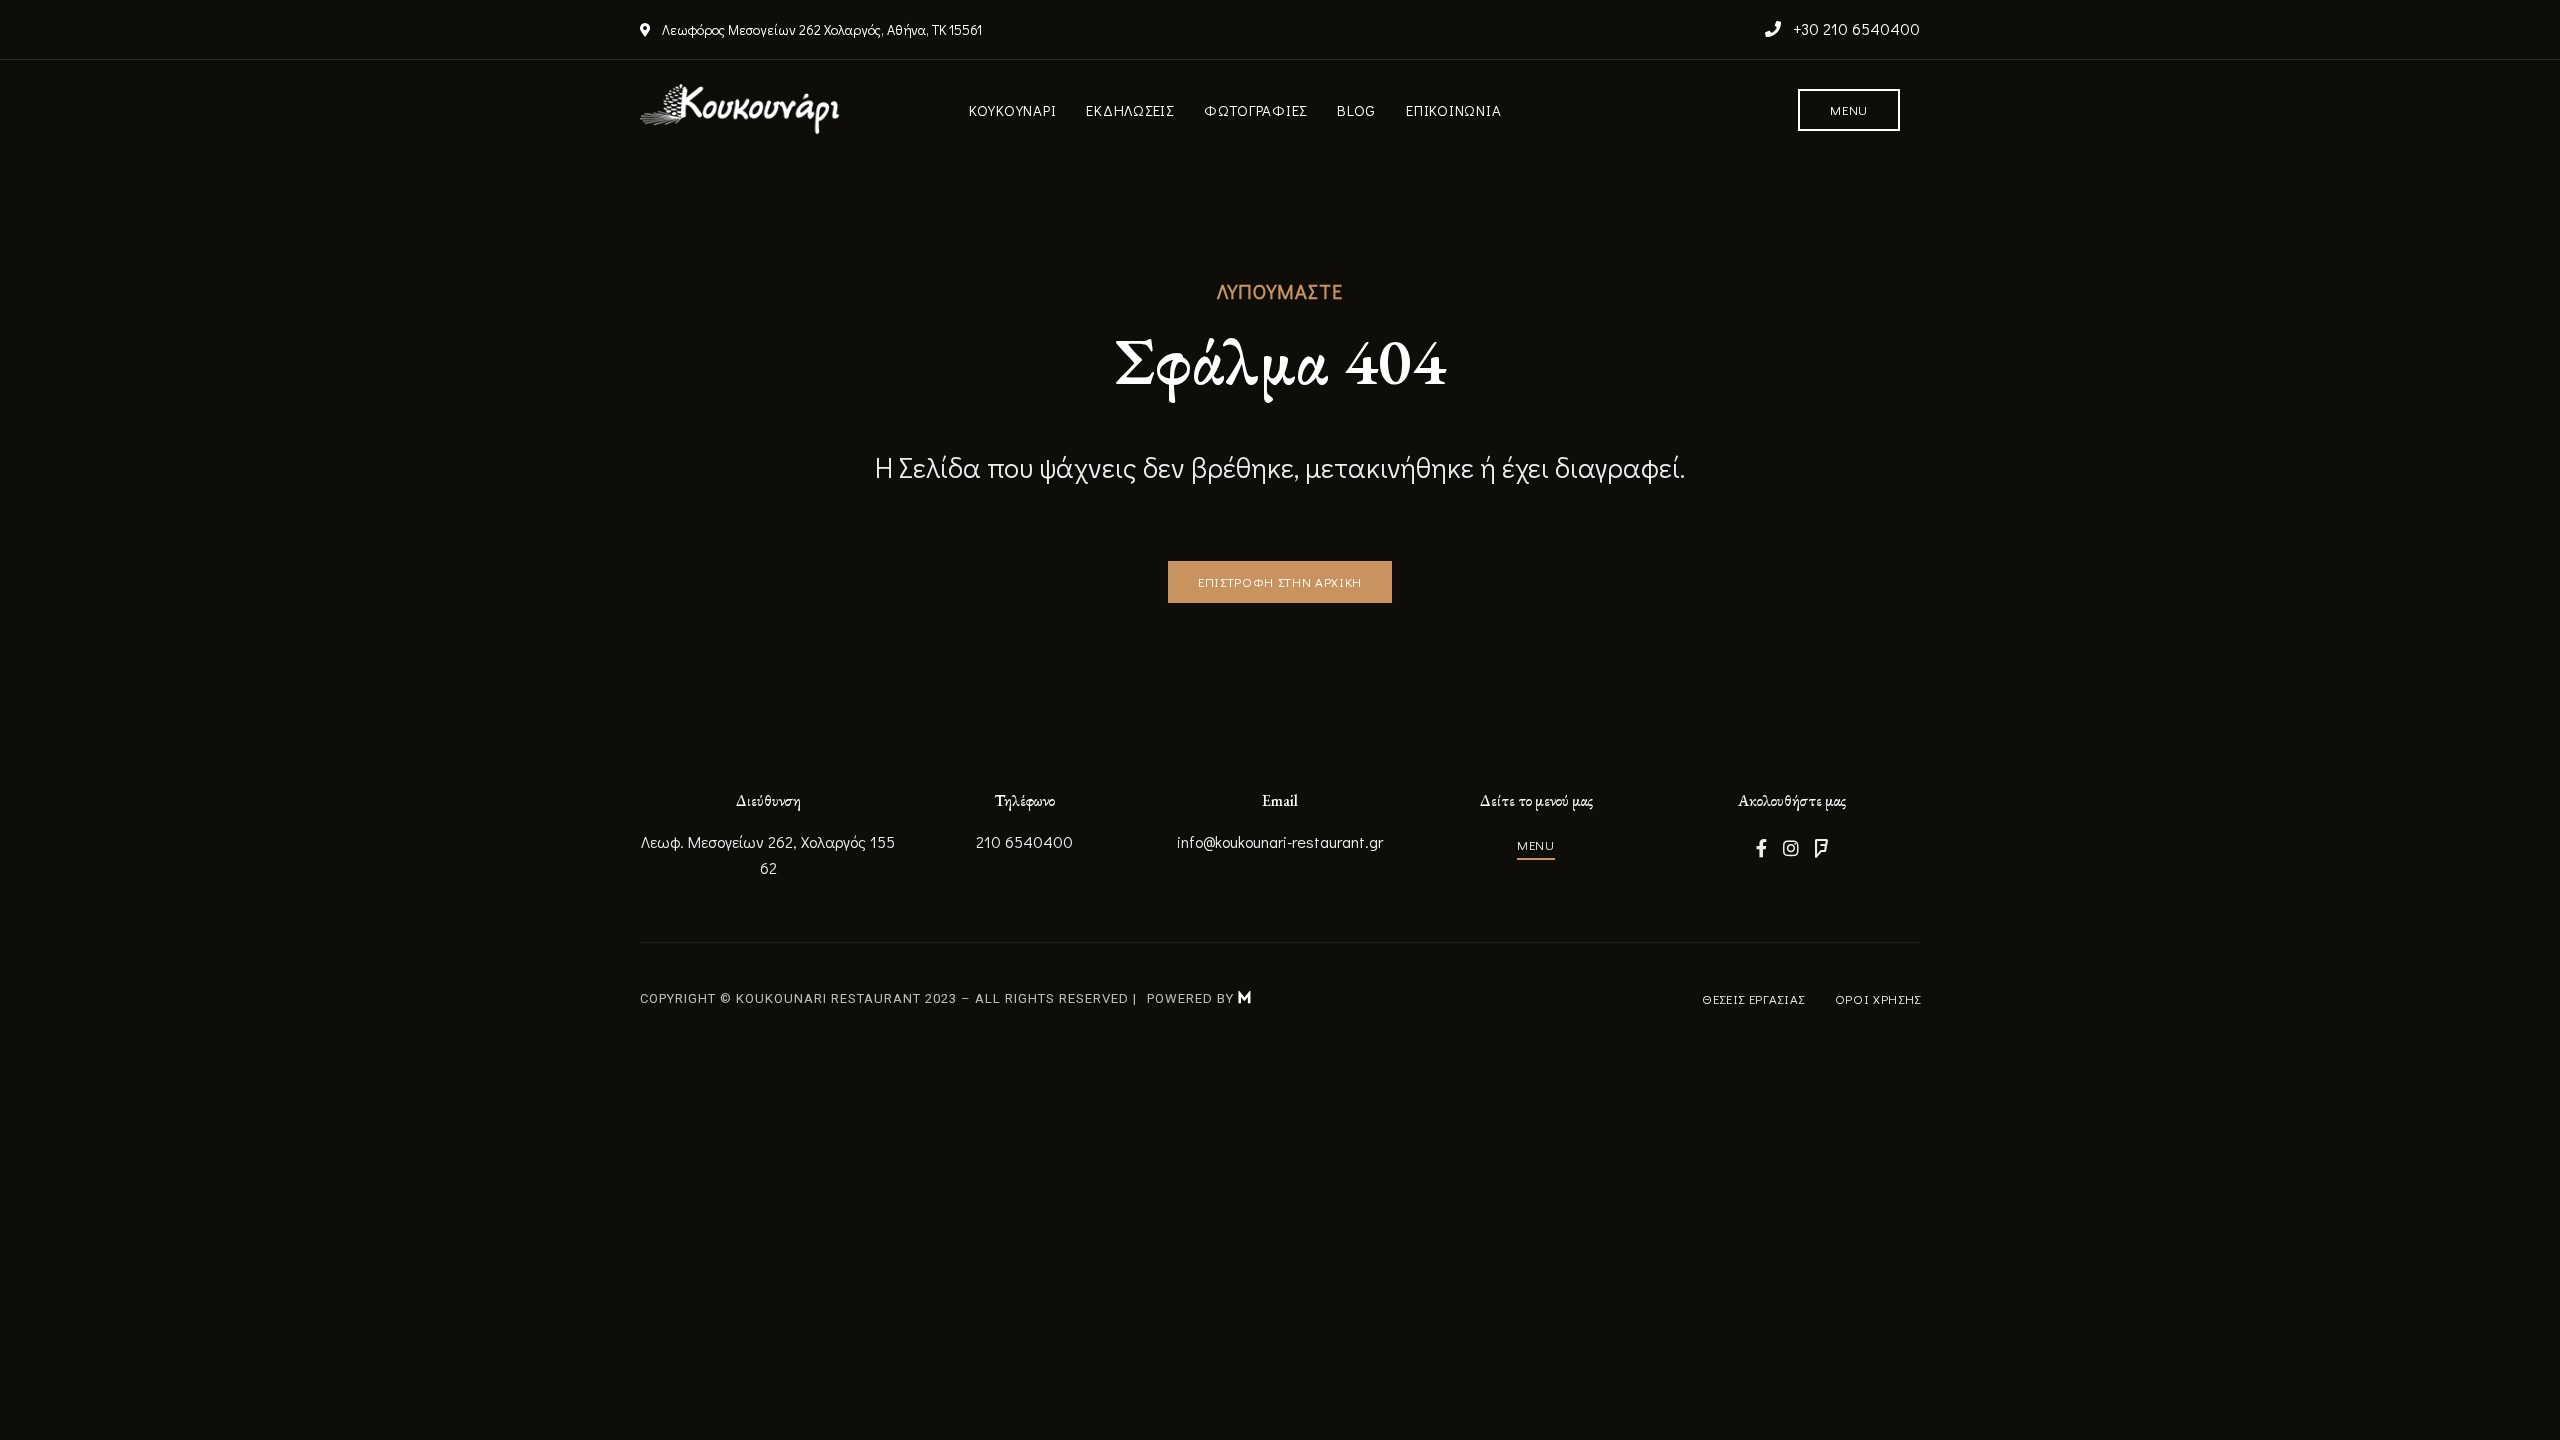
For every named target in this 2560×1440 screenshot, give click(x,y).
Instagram (1791, 848)
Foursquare (1821, 848)
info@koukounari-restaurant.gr (1280, 841)
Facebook (1761, 848)
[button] (1849, 110)
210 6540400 (1024, 841)
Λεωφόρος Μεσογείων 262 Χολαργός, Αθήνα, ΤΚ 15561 (820, 29)
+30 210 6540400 (1854, 28)
